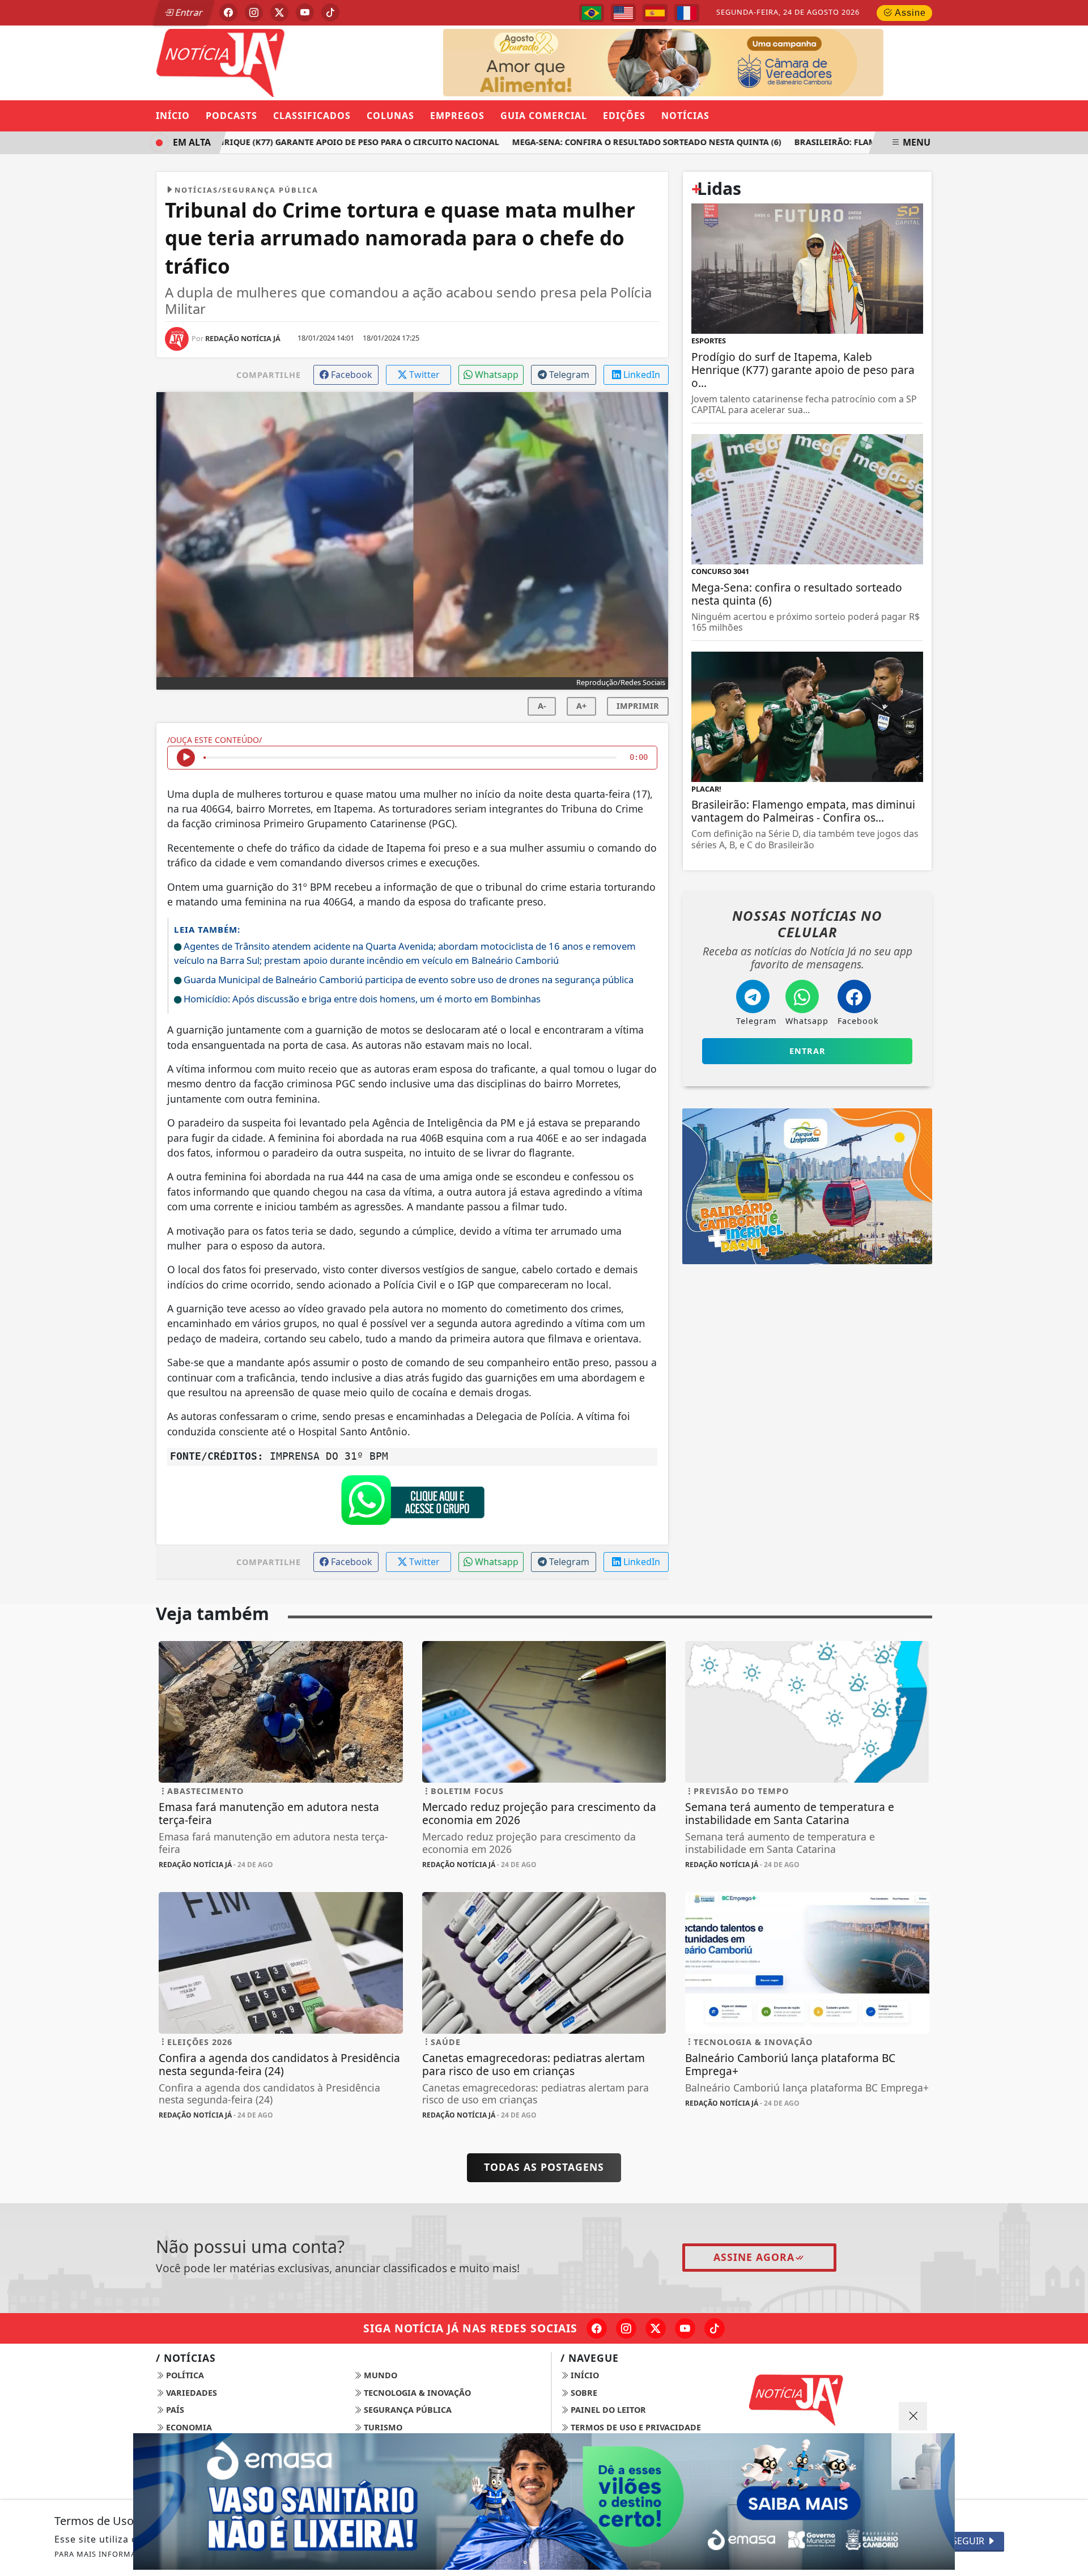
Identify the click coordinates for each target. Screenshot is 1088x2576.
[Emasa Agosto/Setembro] (729, 62)
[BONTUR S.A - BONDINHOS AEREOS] (807, 1185)
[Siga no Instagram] (254, 12)
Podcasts (231, 116)
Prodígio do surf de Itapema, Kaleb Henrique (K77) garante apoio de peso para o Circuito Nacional (237, 142)
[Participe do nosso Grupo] (413, 1503)
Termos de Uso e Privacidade (635, 2427)
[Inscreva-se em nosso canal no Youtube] (685, 2328)
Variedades (190, 2393)
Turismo (382, 2427)
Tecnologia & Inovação (416, 2393)
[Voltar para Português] (592, 13)
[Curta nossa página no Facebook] (597, 2328)
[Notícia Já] (281, 62)
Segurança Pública (407, 2410)
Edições (624, 116)
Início (173, 116)
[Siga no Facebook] (228, 12)
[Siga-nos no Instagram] (626, 2328)
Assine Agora (754, 2257)
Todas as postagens (544, 2167)
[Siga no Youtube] (305, 12)
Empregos (457, 116)
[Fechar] (913, 2416)
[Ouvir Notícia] (186, 758)
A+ (581, 706)
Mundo (379, 2375)
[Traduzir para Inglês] (623, 13)
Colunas (390, 116)
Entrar (188, 12)
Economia (188, 2427)
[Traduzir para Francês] (687, 13)
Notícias (685, 116)
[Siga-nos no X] (656, 2328)
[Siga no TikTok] (330, 12)
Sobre (583, 2393)
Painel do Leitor (607, 2410)
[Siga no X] (279, 12)
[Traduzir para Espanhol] (655, 13)
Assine (909, 13)
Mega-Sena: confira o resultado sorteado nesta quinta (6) (613, 142)
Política (184, 2375)
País (174, 2410)
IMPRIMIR (638, 706)
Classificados (312, 116)
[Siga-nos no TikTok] (715, 2328)
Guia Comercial (544, 116)
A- (542, 706)
